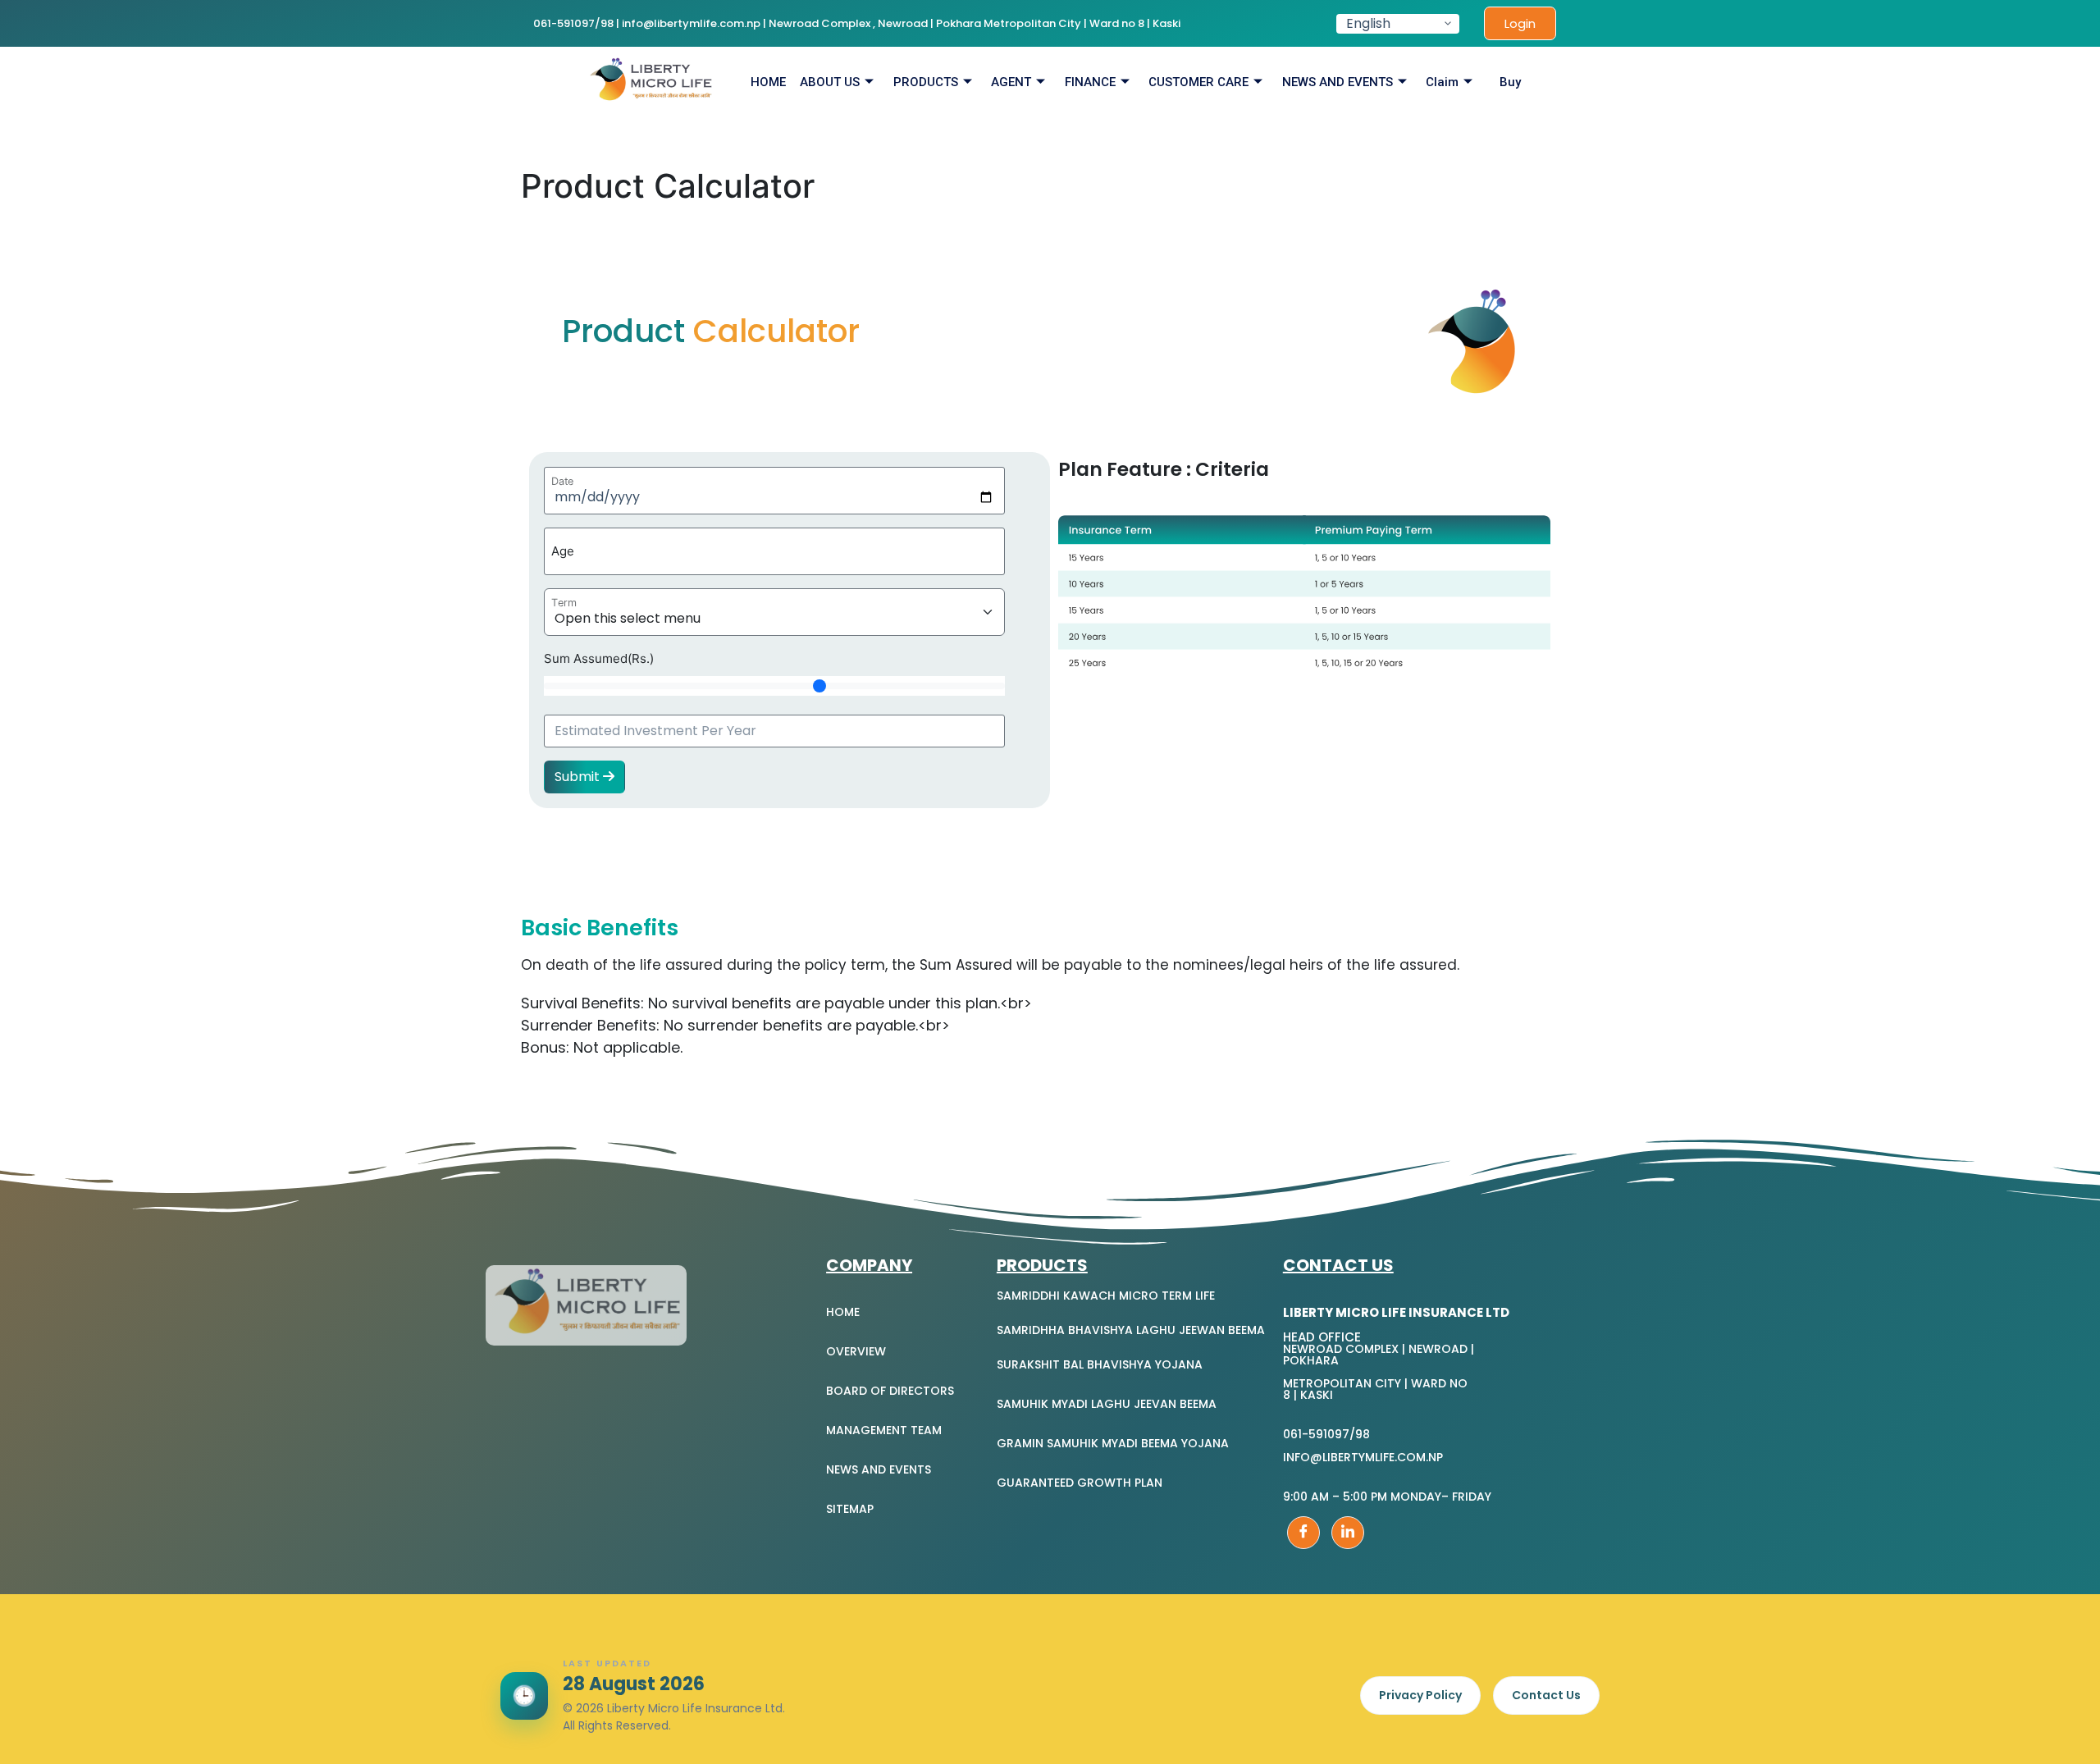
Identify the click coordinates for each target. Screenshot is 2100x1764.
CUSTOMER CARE (1198, 82)
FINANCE (1090, 82)
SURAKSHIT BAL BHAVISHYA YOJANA (1100, 1364)
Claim (1442, 82)
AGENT (1011, 82)
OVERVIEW (856, 1351)
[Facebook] (1303, 1533)
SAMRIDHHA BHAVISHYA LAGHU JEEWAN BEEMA (1131, 1330)
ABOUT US (830, 82)
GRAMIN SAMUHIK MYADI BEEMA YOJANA (1113, 1443)
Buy (1510, 82)
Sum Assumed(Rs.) (599, 658)
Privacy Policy (1420, 1695)
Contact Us (1546, 1695)
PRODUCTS (926, 82)
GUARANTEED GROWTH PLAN (1080, 1483)
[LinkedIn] (1348, 1533)
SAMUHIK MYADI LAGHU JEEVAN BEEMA (1107, 1404)
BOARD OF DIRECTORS (890, 1391)
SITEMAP (850, 1509)
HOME (768, 82)
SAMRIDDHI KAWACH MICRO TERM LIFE (1106, 1296)
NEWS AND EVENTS (1338, 82)
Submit (579, 777)
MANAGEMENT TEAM (884, 1430)
